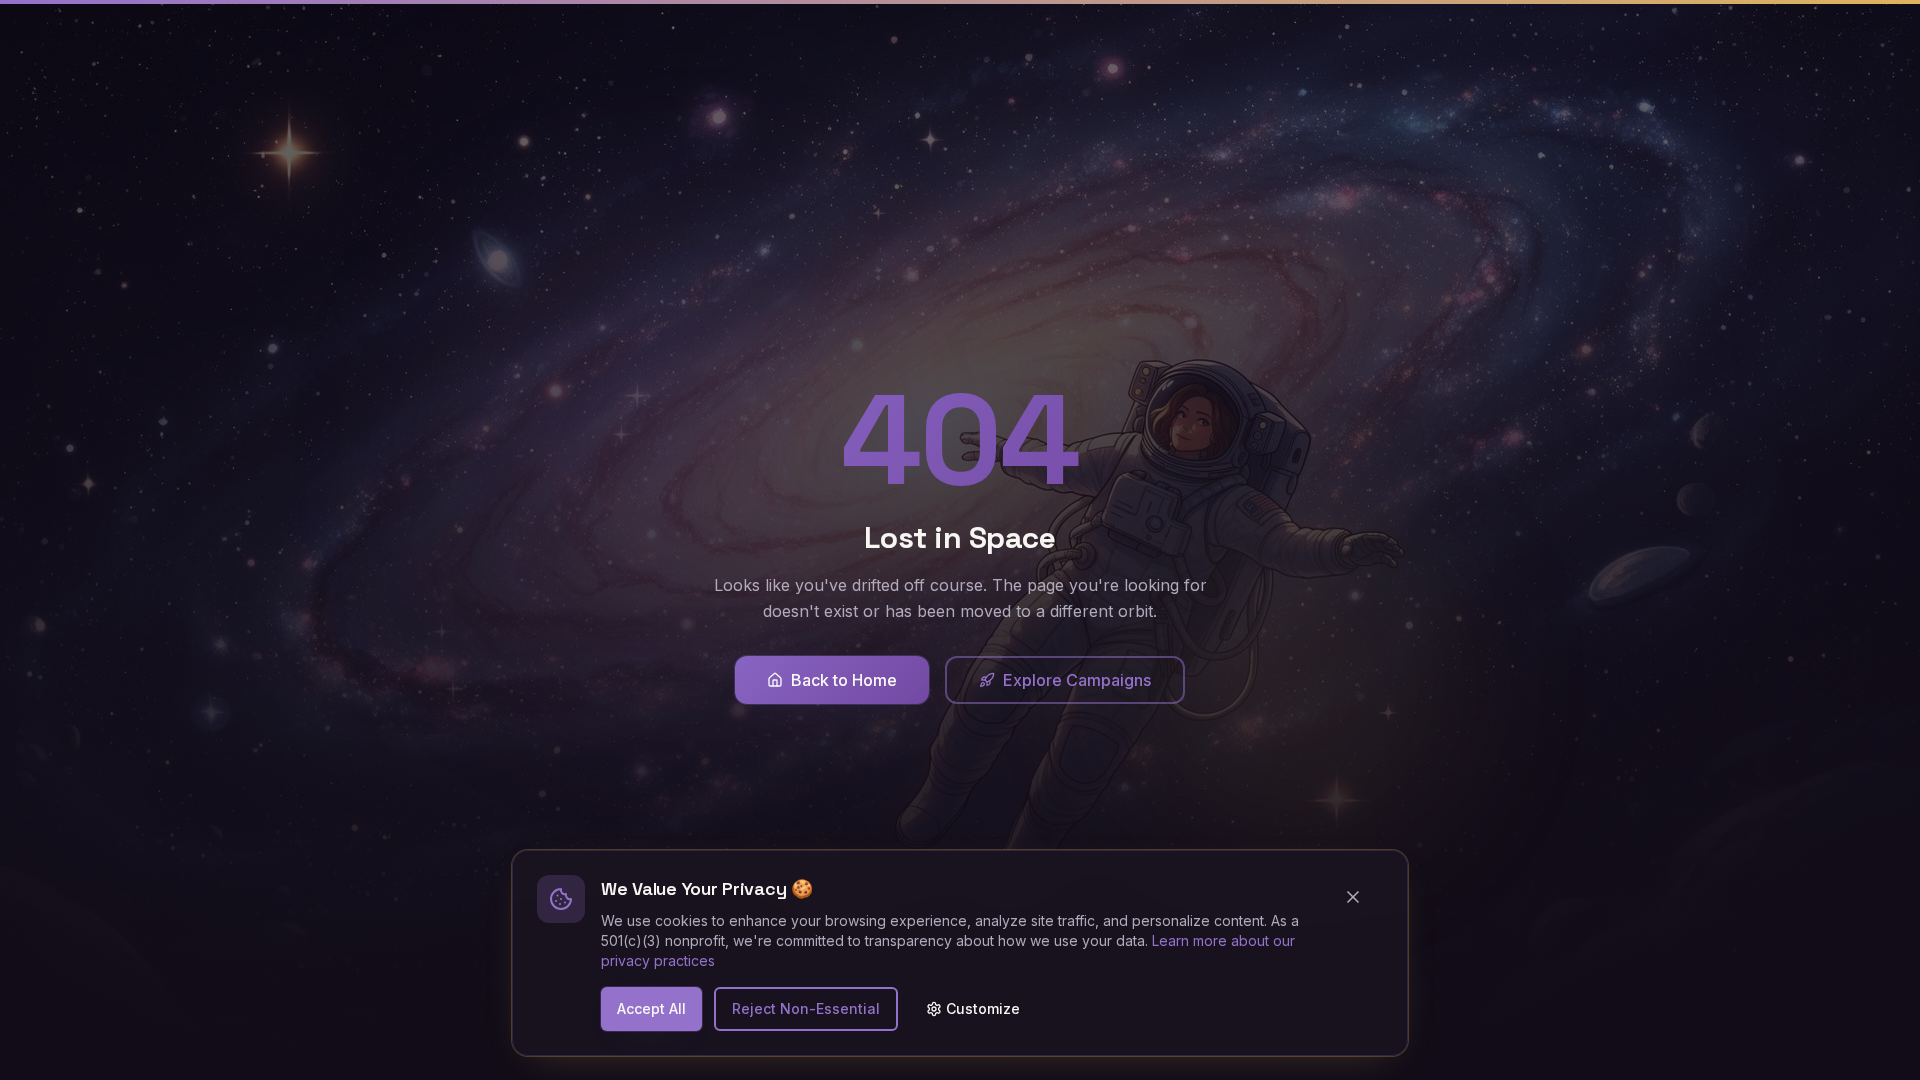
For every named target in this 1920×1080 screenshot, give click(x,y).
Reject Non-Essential (806, 1008)
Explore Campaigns (1077, 680)
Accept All (651, 1008)
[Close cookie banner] (1361, 897)
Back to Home (844, 680)
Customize (983, 1008)
